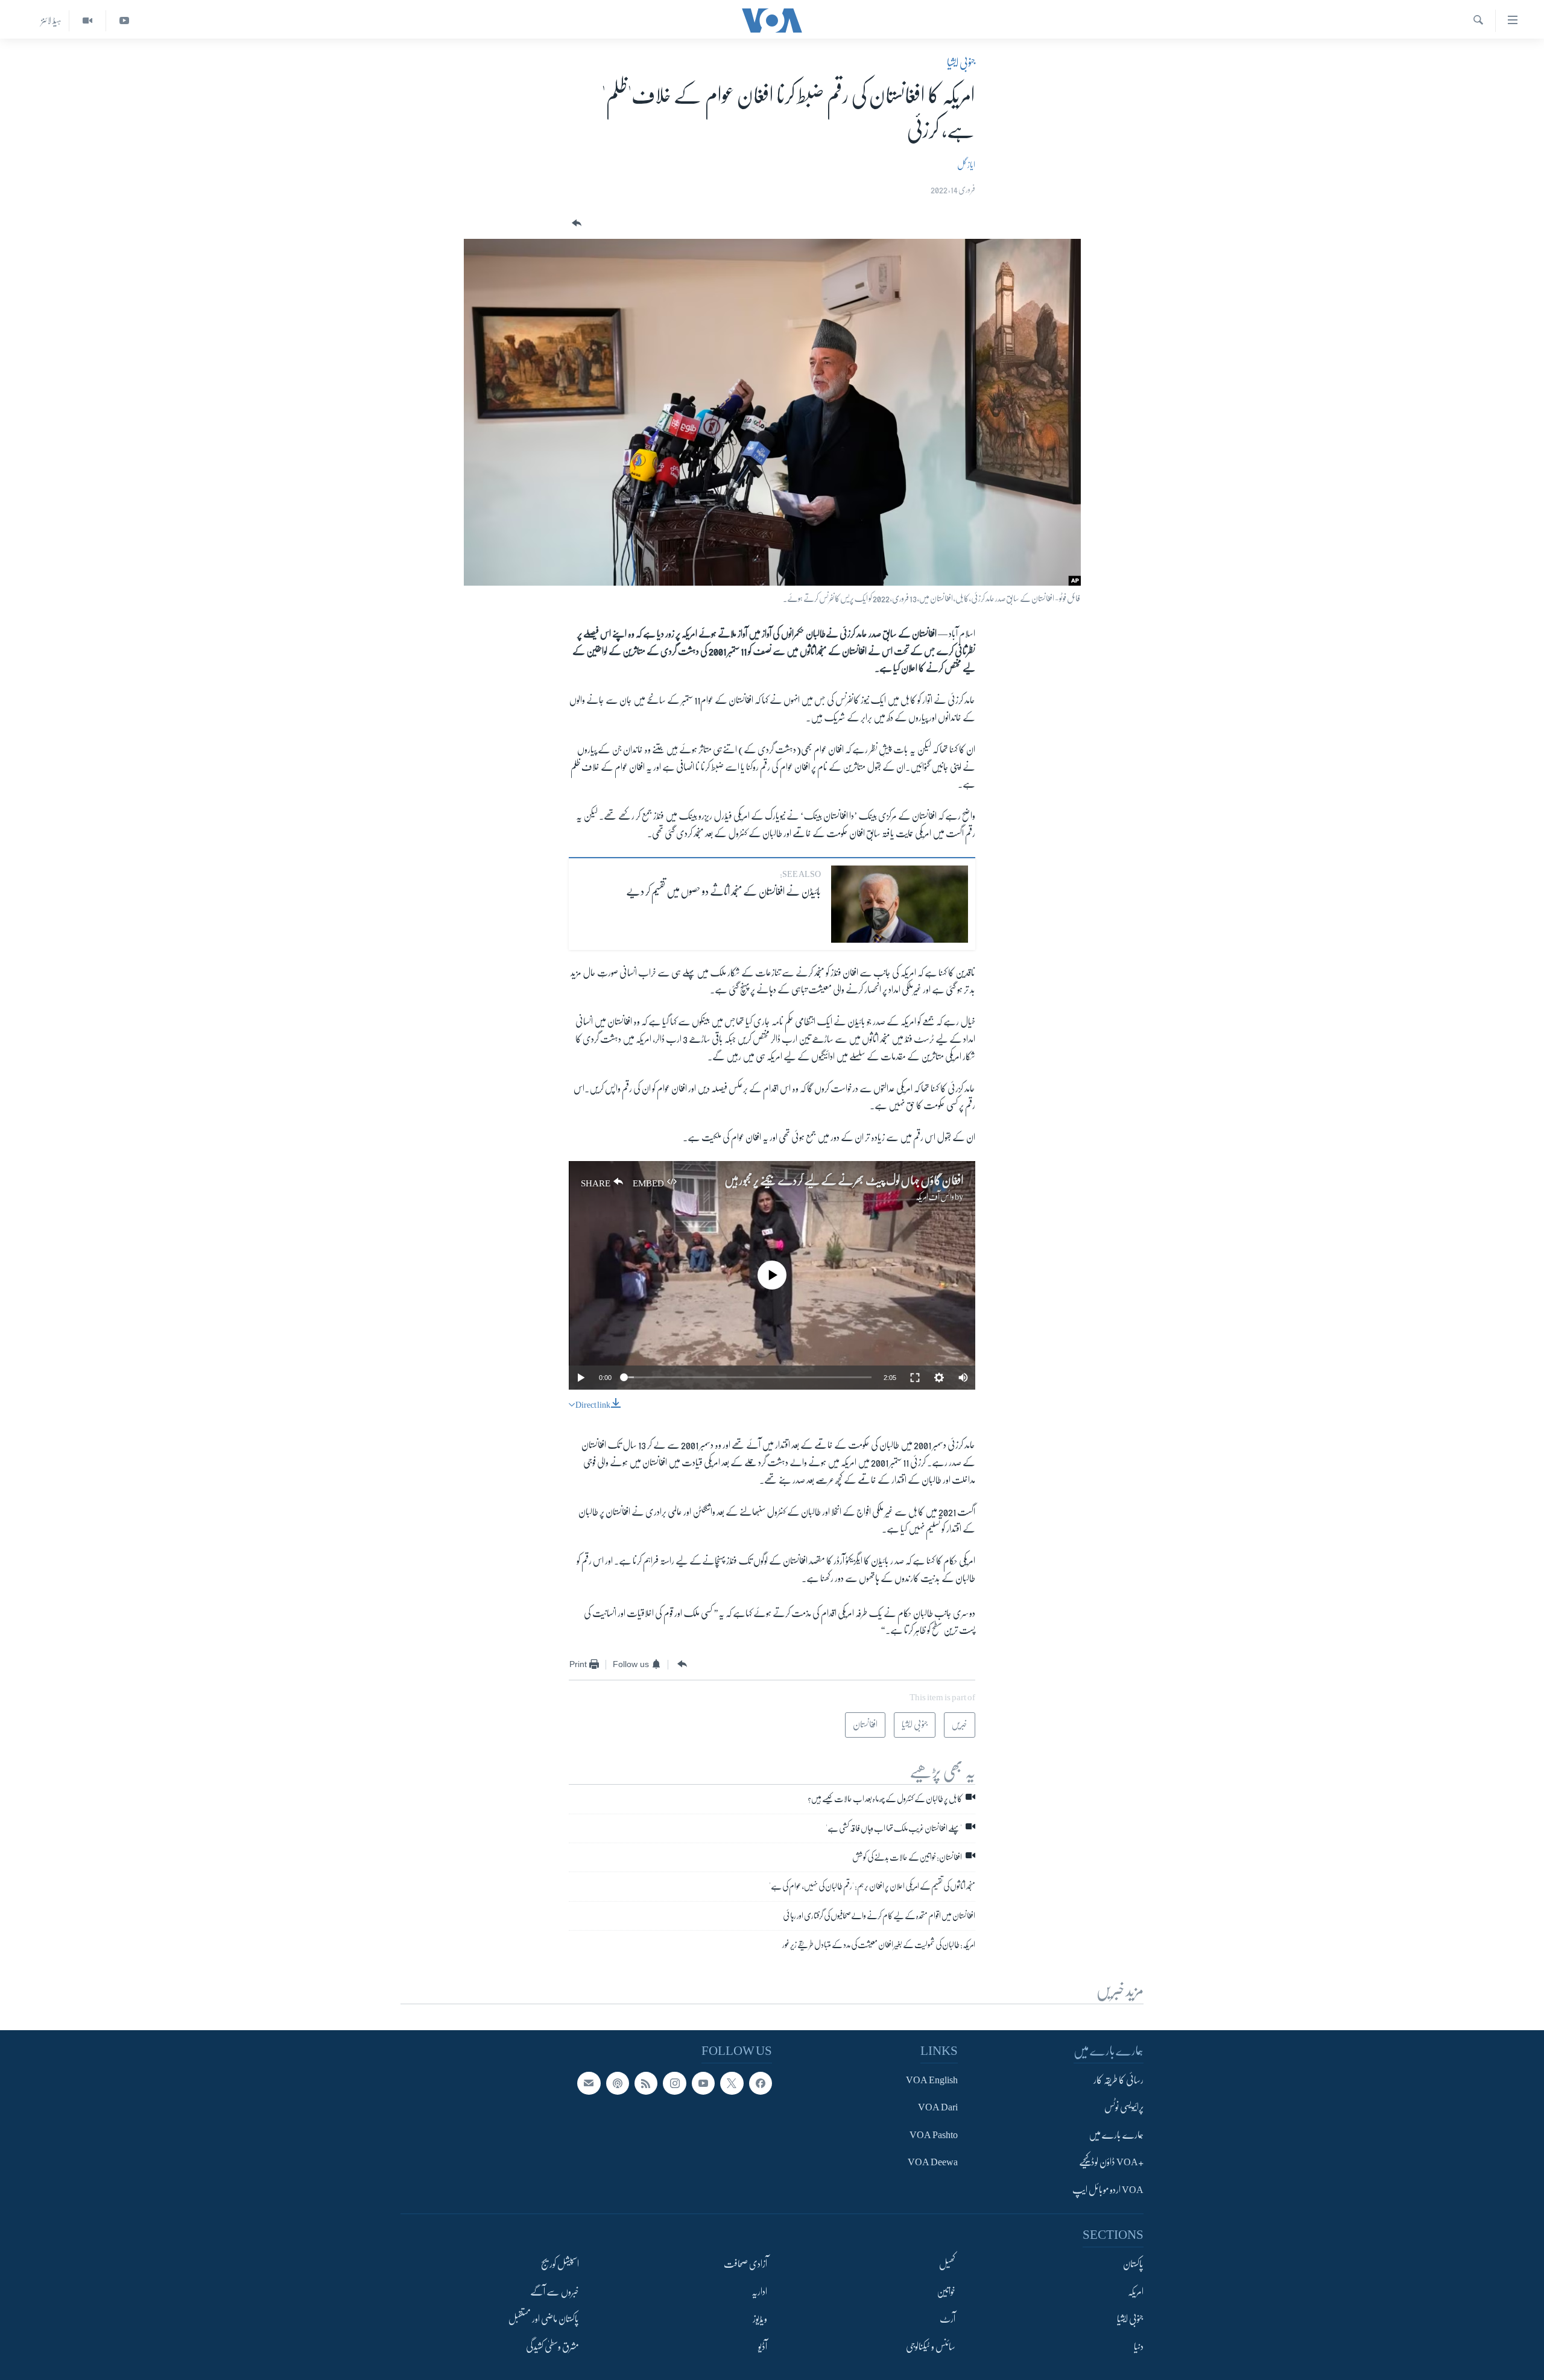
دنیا (1139, 2346)
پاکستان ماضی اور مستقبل (544, 2319)
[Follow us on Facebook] (761, 2083)
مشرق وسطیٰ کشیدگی (552, 2346)
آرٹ (948, 2319)
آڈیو (763, 2346)
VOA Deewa (933, 2162)
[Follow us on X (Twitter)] (732, 2083)
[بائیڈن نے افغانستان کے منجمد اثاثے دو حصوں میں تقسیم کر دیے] (900, 904)
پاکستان (1133, 2264)
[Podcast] (618, 2083)
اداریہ (759, 2292)
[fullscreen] (915, 1378)
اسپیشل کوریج (560, 2264)
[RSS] (646, 2083)
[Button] (575, 223)
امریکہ (1136, 2292)
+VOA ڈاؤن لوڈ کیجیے (1111, 2162)
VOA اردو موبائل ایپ (1108, 2190)
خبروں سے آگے (555, 2292)
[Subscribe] (589, 2083)
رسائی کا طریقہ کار (1118, 2080)
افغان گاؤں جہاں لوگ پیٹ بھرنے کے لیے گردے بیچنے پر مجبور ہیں (844, 1181)
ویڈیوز (760, 2319)
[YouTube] (124, 21)
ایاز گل (966, 165)
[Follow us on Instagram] (674, 2083)
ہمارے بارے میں (1116, 2135)
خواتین (946, 2292)
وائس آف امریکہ (935, 1197)
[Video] (87, 21)
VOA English (932, 2080)
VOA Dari (938, 2107)
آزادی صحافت (745, 2264)
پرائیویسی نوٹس (1124, 2107)
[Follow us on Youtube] (703, 2083)
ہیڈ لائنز (51, 21)
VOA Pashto (934, 2135)
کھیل (947, 2264)
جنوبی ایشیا (961, 63)
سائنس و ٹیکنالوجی (931, 2346)
